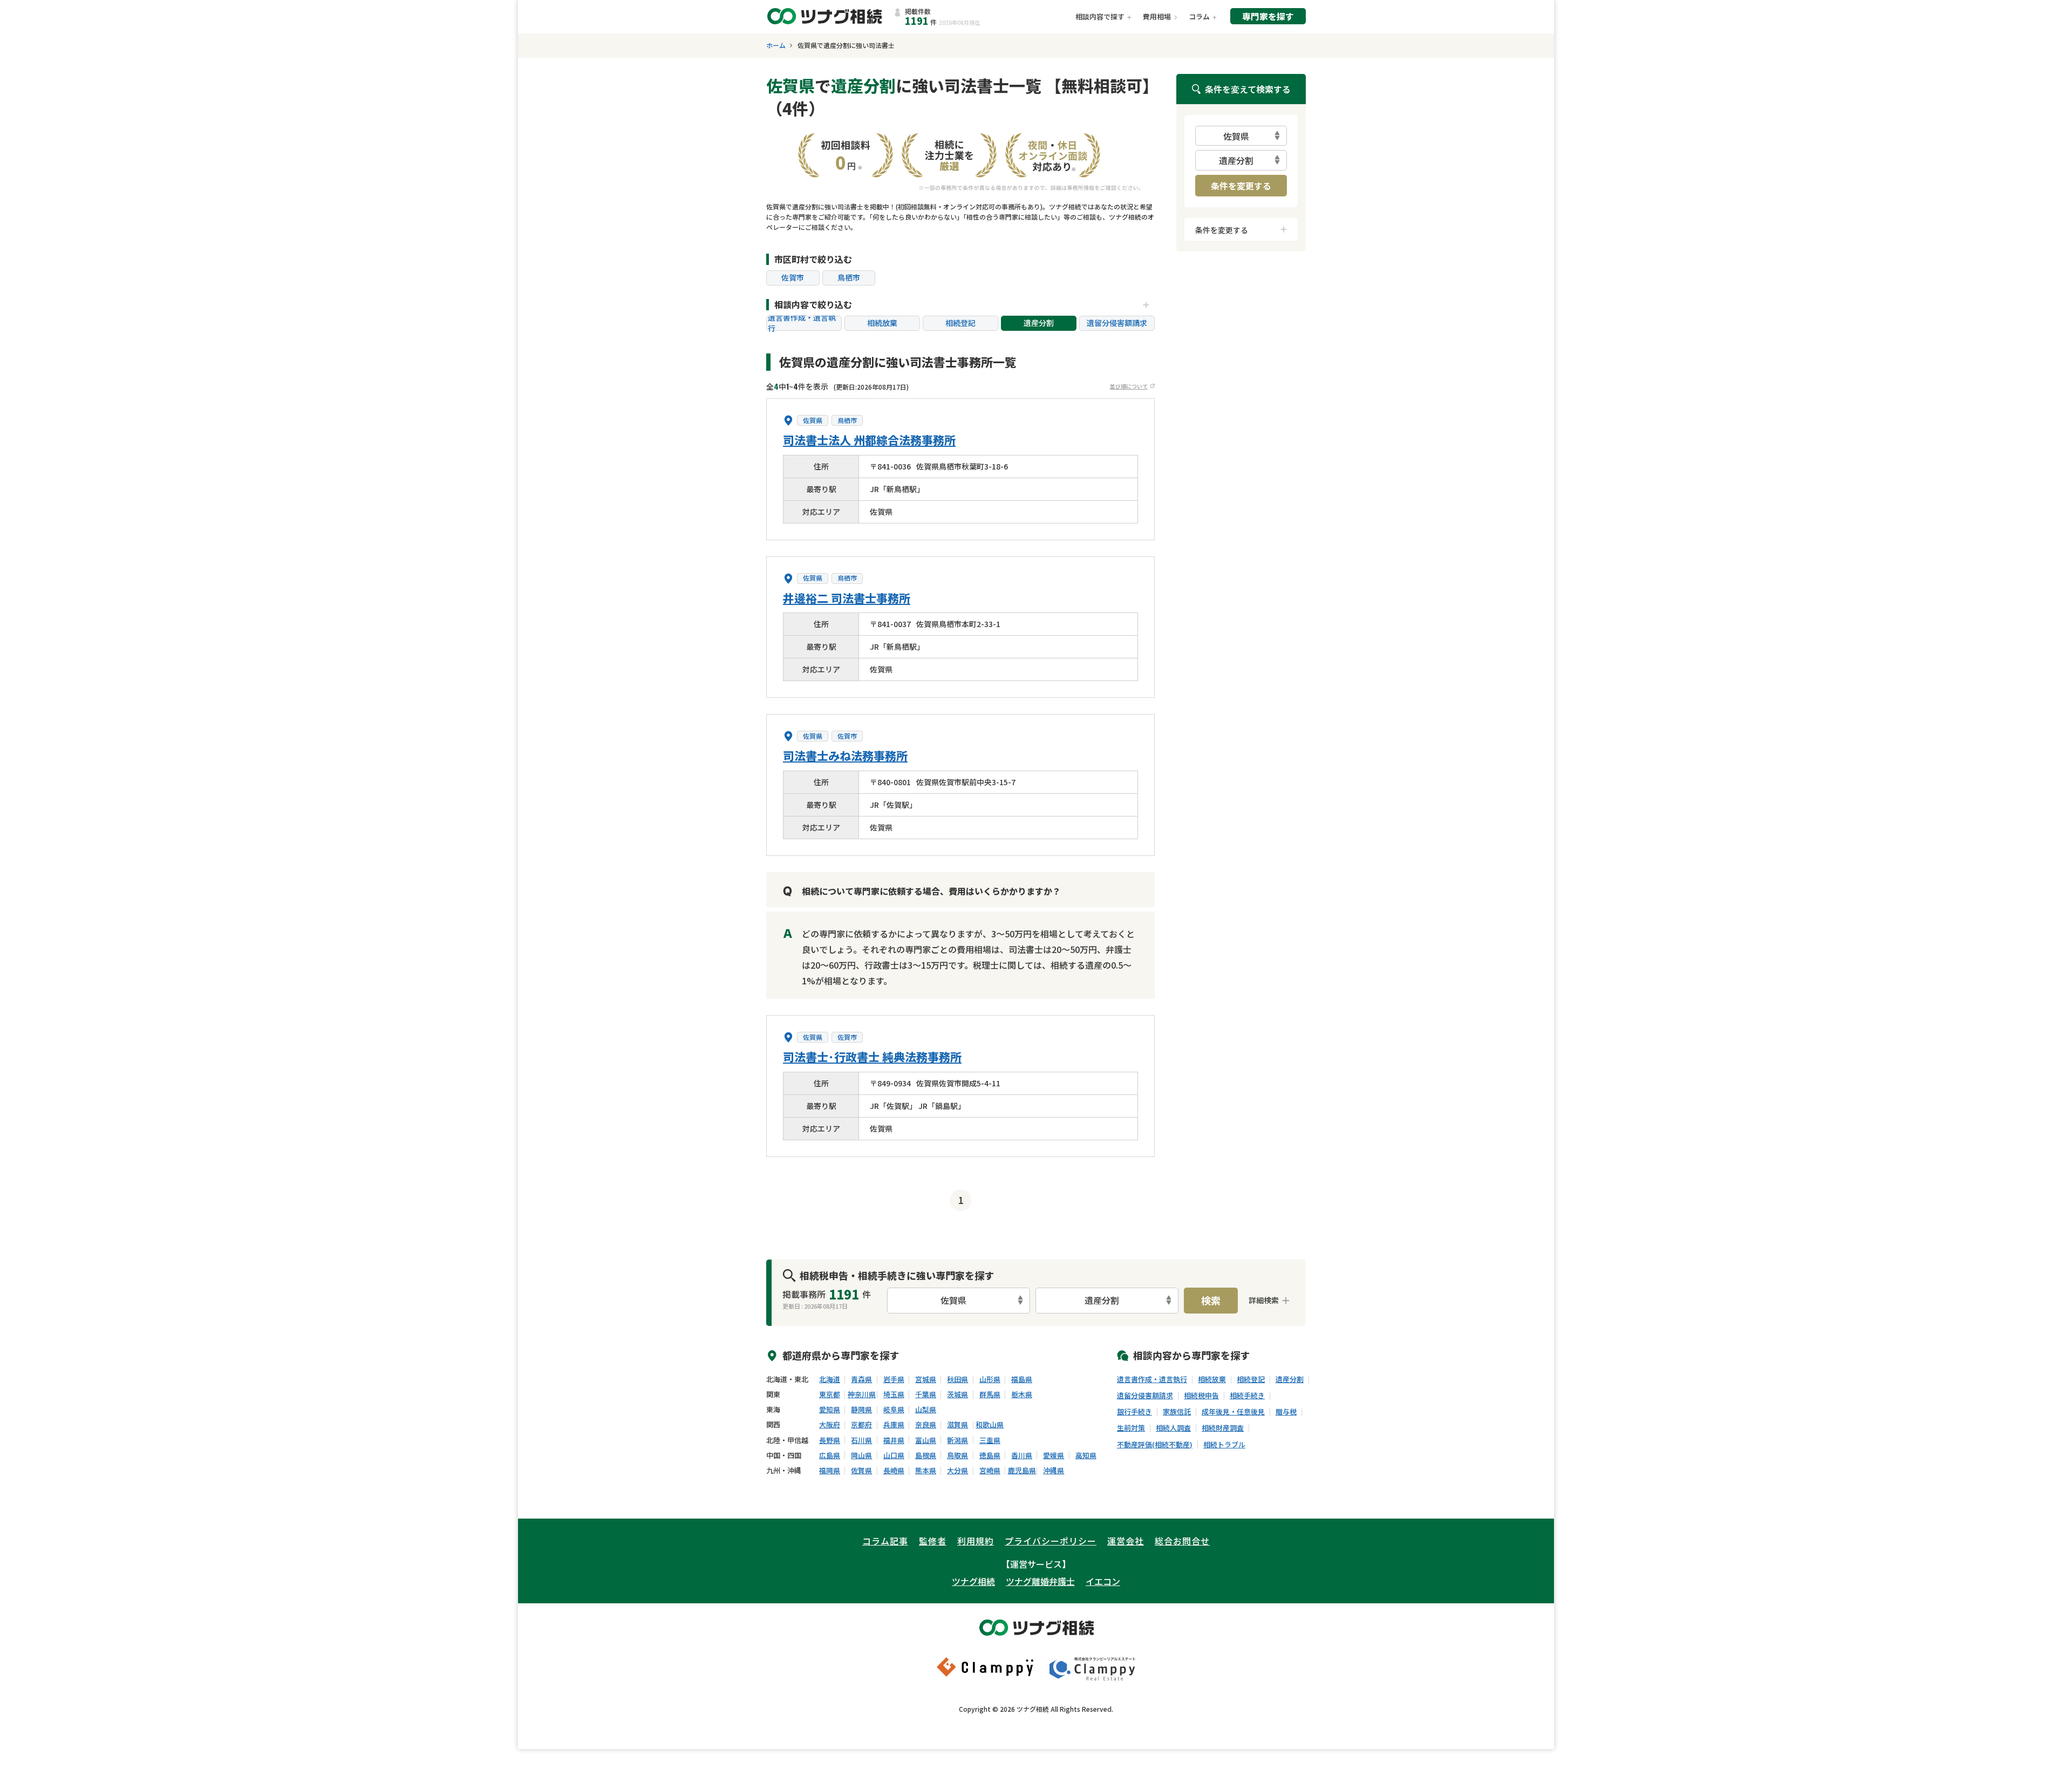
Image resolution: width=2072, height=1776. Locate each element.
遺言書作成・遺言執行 (802, 323)
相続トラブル (1224, 1445)
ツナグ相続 (973, 1581)
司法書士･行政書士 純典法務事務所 (872, 1057)
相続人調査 (1173, 1428)
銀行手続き (1134, 1412)
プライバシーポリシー (1051, 1541)
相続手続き (1247, 1396)
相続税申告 (1201, 1396)
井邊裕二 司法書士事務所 (847, 598)
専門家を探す (1268, 16)
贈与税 (1286, 1412)
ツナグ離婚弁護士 (1040, 1581)
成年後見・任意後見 (1233, 1412)
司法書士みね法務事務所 (845, 756)
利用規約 (976, 1541)
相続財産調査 (1223, 1428)
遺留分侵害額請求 (1117, 323)
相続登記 (960, 323)
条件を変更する (1241, 186)
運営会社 (1126, 1541)
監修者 (933, 1541)
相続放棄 (882, 323)
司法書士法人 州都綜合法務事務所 (869, 440)
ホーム (776, 45)
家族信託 (1177, 1412)
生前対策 (1131, 1428)
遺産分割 (1039, 323)
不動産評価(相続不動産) (1155, 1445)
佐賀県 (813, 420)
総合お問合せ (1182, 1541)
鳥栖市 (849, 277)
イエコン (1103, 1581)
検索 (1211, 1300)
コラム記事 (885, 1541)
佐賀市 (793, 277)
